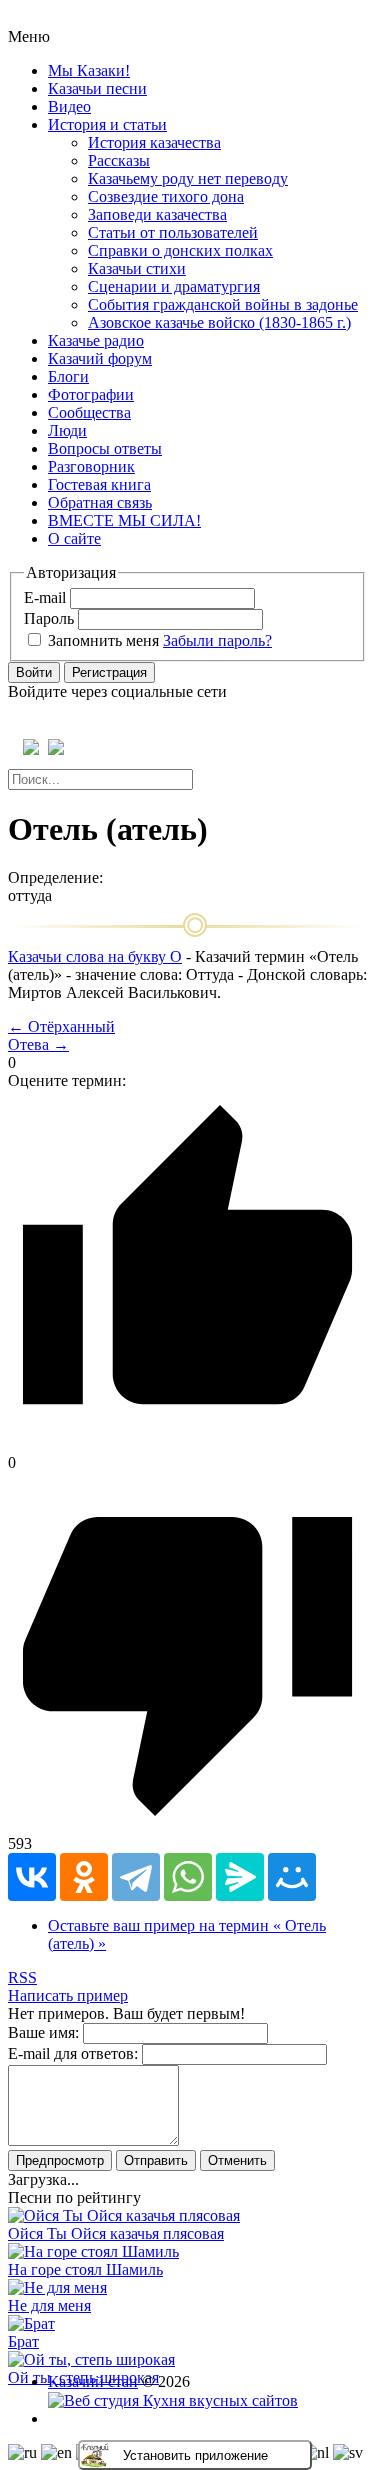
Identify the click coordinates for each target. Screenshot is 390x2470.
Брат (23, 2341)
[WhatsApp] (188, 1877)
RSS (22, 1977)
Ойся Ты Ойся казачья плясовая (116, 2233)
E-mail (45, 597)
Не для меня (49, 2305)
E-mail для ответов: (73, 2053)
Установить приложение (195, 2455)
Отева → (38, 1044)
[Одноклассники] (84, 1877)
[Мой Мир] (292, 1877)
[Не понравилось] (187, 1825)
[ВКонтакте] (32, 1877)
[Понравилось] (187, 1444)
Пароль (49, 618)
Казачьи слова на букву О (95, 956)
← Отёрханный (61, 1026)
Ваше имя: (43, 2032)
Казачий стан (93, 2381)
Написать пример (68, 1995)
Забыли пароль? (217, 640)
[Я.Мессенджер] (240, 1877)
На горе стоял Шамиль (85, 2269)
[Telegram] (136, 1877)
